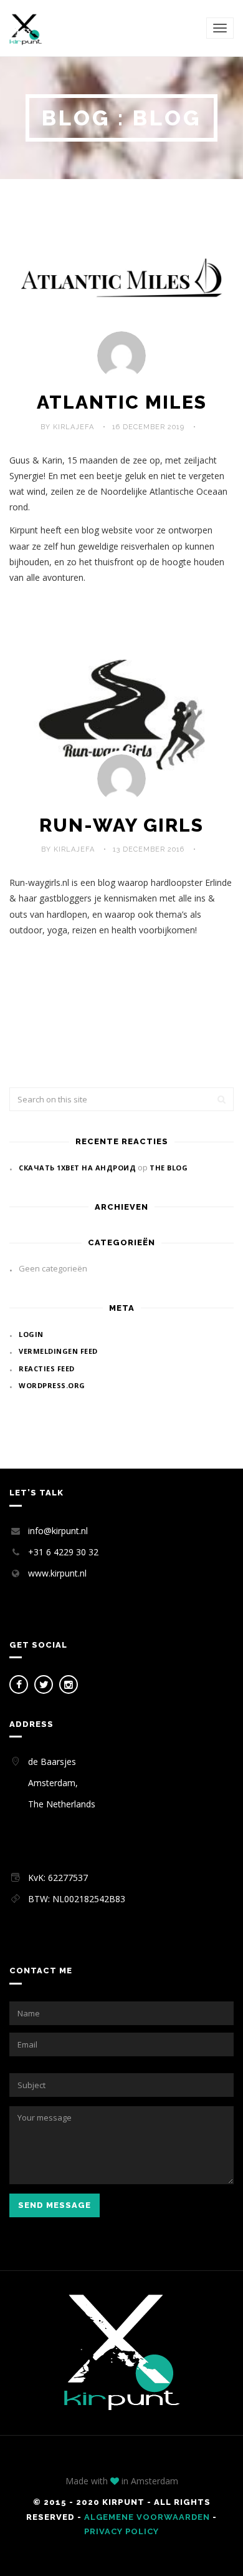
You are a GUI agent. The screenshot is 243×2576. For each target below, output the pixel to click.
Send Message (55, 2205)
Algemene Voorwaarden (147, 2517)
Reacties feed (47, 1368)
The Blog (169, 1168)
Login (31, 1334)
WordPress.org (52, 1385)
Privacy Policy (121, 2531)
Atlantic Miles (122, 402)
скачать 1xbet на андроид (77, 1168)
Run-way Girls (121, 825)
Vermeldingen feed (58, 1351)
